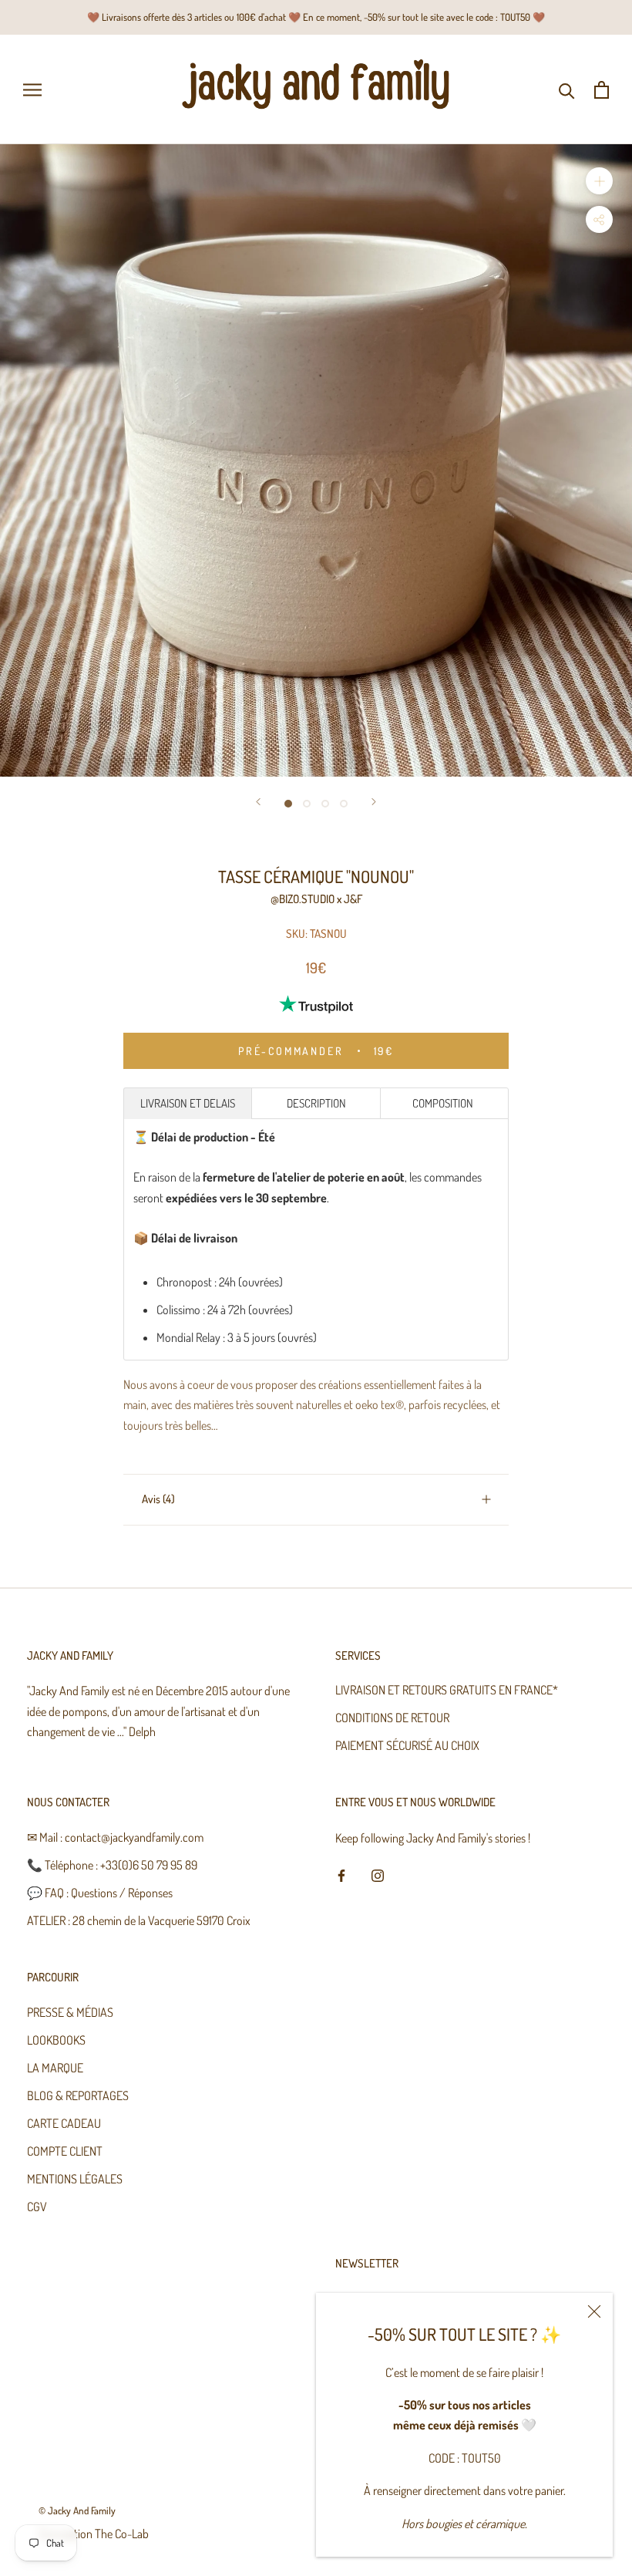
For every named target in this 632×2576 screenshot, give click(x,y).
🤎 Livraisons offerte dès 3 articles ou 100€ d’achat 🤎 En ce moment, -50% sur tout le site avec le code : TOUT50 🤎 (316, 17)
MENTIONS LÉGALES (75, 2179)
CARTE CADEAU (64, 2123)
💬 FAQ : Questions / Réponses (100, 1893)
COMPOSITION (444, 1103)
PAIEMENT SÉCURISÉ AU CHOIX (407, 1745)
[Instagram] (378, 1874)
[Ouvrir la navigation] (32, 90)
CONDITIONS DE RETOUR (392, 1718)
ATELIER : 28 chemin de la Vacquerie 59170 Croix (139, 1920)
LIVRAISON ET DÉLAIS (188, 1103)
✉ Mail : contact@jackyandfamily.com (115, 1837)
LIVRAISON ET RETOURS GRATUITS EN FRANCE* (447, 1690)
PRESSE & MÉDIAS (70, 2012)
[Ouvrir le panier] (602, 90)
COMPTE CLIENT (65, 2151)
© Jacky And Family (77, 2510)
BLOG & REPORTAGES (78, 2096)
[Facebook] (341, 1874)
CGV (37, 2207)
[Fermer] (594, 2311)
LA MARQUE (55, 2068)
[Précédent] (258, 802)
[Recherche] (567, 90)
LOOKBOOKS (56, 2040)
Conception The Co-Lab (94, 2534)
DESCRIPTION (316, 1103)
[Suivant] (374, 802)
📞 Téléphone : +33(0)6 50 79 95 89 (112, 1865)
